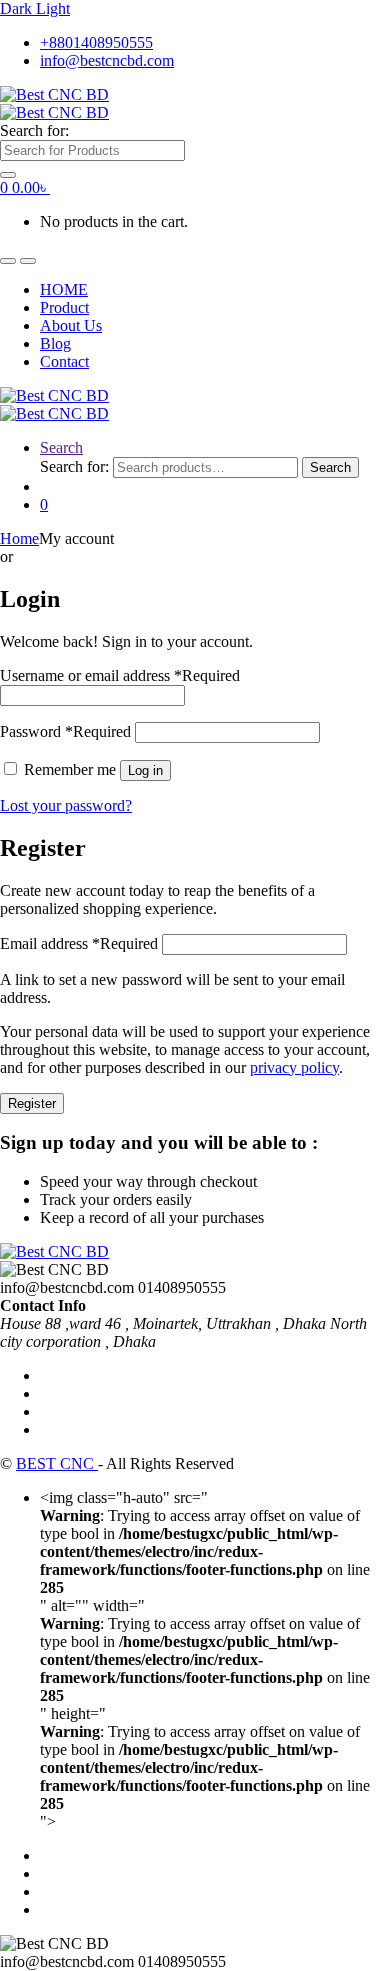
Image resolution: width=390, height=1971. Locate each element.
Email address (79, 943)
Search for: (34, 130)
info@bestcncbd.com (107, 60)
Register (32, 1103)
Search (61, 447)
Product (64, 307)
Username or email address (120, 675)
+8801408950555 (96, 42)
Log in (145, 770)
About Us (71, 325)
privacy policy (294, 1067)
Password (65, 731)
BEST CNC (57, 1463)
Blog (55, 343)
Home (19, 538)
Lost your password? (66, 805)
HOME (64, 289)
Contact (64, 361)
